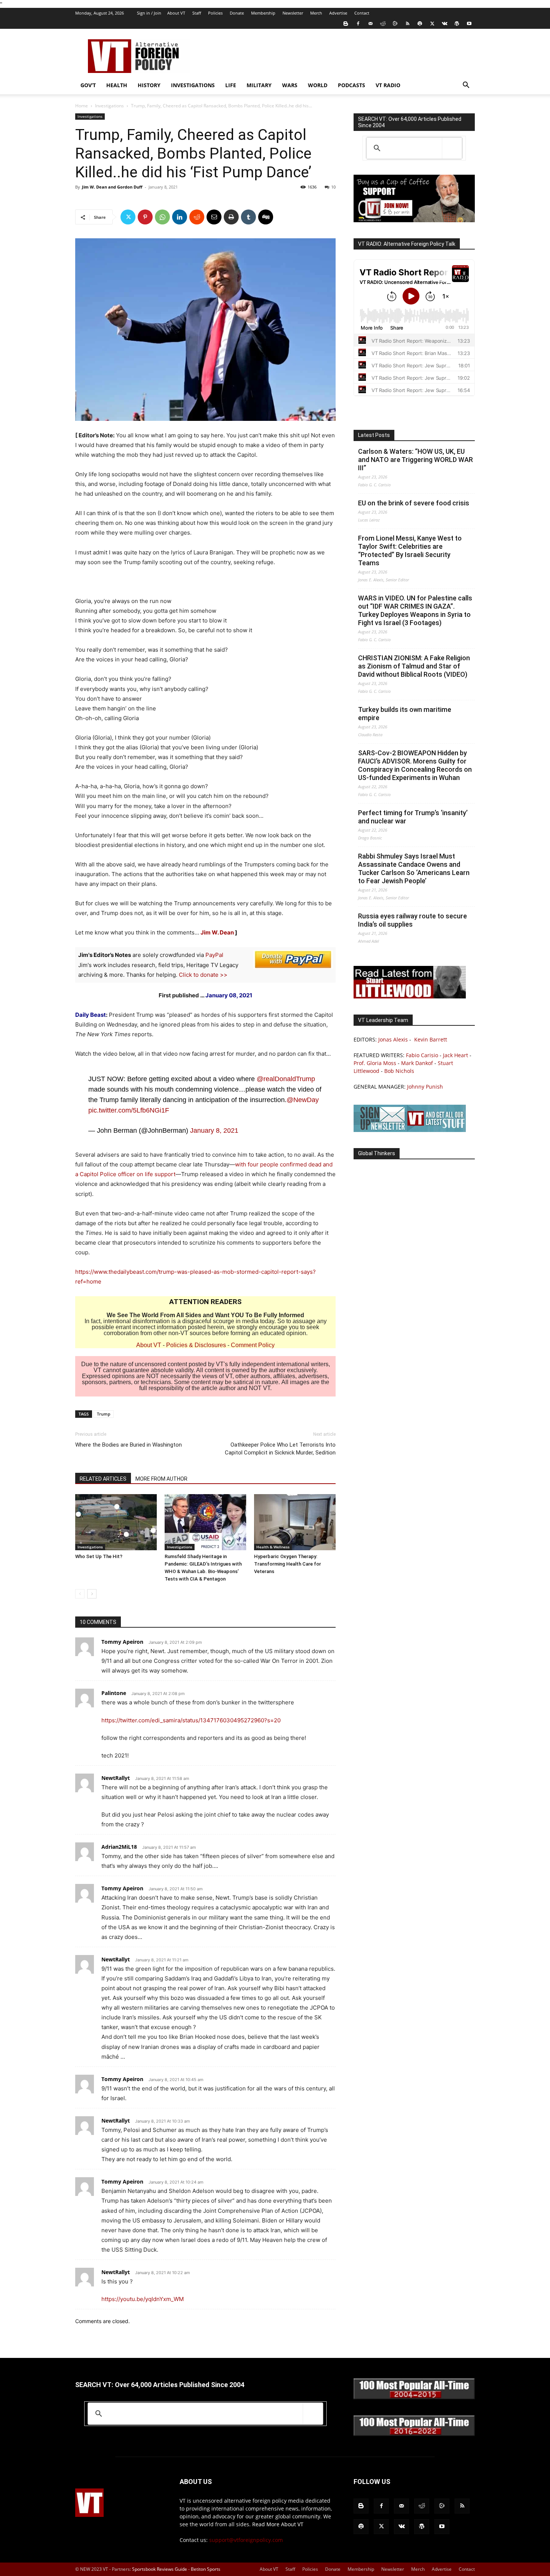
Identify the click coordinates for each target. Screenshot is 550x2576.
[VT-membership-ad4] (414, 220)
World (318, 85)
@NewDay (303, 1100)
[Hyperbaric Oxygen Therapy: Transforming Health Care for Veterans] (295, 1522)
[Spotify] (420, 24)
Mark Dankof (417, 1063)
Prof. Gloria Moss (375, 1063)
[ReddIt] (197, 217)
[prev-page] (80, 1594)
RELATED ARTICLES (103, 1479)
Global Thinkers (377, 1153)
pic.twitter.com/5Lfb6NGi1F (129, 1110)
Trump (104, 1414)
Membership (263, 13)
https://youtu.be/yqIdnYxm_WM (143, 2299)
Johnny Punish (425, 1087)
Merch (316, 13)
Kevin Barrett (431, 1039)
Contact (362, 13)
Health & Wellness (273, 1547)
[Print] (231, 217)
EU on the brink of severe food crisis (414, 503)
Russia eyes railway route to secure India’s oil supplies (413, 920)
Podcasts (352, 85)
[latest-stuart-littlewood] (410, 996)
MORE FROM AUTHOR (161, 1479)
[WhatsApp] (162, 217)
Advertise (338, 13)
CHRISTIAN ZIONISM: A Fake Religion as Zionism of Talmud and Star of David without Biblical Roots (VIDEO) (414, 666)
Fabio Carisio (422, 1055)
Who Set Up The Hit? (99, 1556)
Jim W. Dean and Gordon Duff (112, 187)
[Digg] (266, 217)
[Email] (214, 217)
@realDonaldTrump (286, 1079)
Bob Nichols (399, 1071)
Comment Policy (253, 1345)
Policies (215, 13)
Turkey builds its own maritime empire (405, 714)
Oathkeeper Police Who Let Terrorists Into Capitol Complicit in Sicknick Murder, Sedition (280, 1449)
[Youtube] (469, 24)
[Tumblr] (248, 217)
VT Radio (388, 85)
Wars (290, 85)
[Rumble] (395, 24)
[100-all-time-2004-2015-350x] (414, 2397)
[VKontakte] (444, 24)
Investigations (193, 85)
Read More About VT (278, 2524)
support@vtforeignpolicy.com (246, 2540)
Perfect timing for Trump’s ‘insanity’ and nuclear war (413, 817)
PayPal (214, 955)
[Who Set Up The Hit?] (116, 1522)
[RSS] (407, 24)
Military (259, 85)
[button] (466, 86)
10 (333, 187)
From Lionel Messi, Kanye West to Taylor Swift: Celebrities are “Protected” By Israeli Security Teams (410, 550)
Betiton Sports (206, 2569)
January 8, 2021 (214, 1131)
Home (82, 106)
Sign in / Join (149, 13)
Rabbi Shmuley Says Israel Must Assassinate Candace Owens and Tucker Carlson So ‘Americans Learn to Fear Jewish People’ (414, 868)
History (149, 85)
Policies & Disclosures (196, 1345)
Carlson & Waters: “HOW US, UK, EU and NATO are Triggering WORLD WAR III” (415, 460)
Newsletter (293, 13)
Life (231, 85)
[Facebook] (358, 24)
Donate (237, 13)
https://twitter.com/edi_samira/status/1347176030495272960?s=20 (191, 1720)
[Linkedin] (180, 217)
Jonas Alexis (393, 1039)
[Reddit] (383, 24)
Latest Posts (374, 435)
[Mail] (370, 24)
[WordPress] (457, 24)
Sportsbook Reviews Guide (160, 2569)
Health (117, 85)
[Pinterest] (145, 217)
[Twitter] (432, 24)
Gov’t (88, 85)
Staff (197, 13)
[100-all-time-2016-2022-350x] (414, 2434)
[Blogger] (346, 24)
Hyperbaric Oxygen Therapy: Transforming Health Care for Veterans (288, 1564)
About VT (176, 13)
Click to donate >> (203, 975)
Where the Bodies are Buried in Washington (129, 1445)
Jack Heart (456, 1055)
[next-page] (92, 1594)
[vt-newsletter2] (410, 1130)
